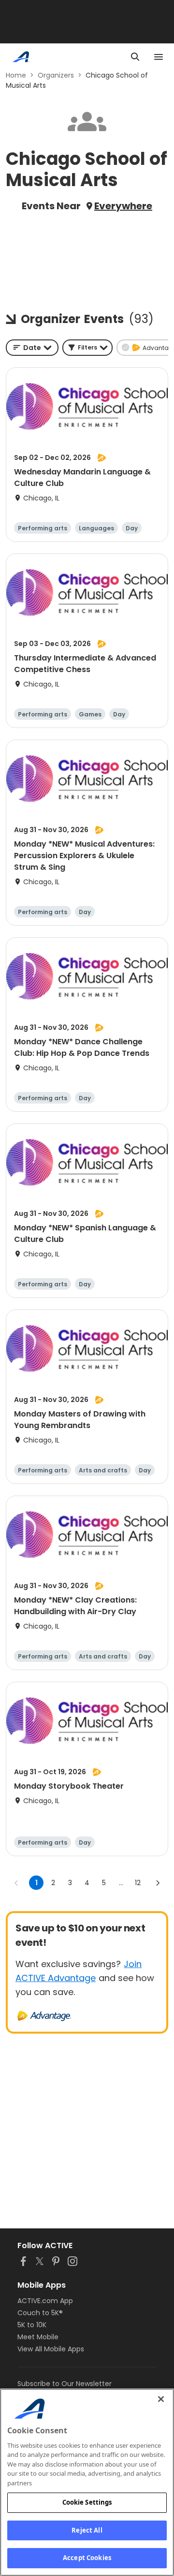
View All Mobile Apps (51, 2349)
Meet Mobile (38, 2337)
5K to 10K (32, 2325)
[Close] (161, 2399)
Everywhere (123, 206)
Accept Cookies (87, 2558)
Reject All (87, 2530)
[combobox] (32, 348)
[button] (87, 348)
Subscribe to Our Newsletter (65, 2384)
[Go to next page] (158, 1883)
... (121, 1883)
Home (16, 75)
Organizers (56, 75)
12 (138, 1883)
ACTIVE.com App (45, 2301)
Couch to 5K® (40, 2313)
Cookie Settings (87, 2502)
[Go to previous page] (16, 1883)
